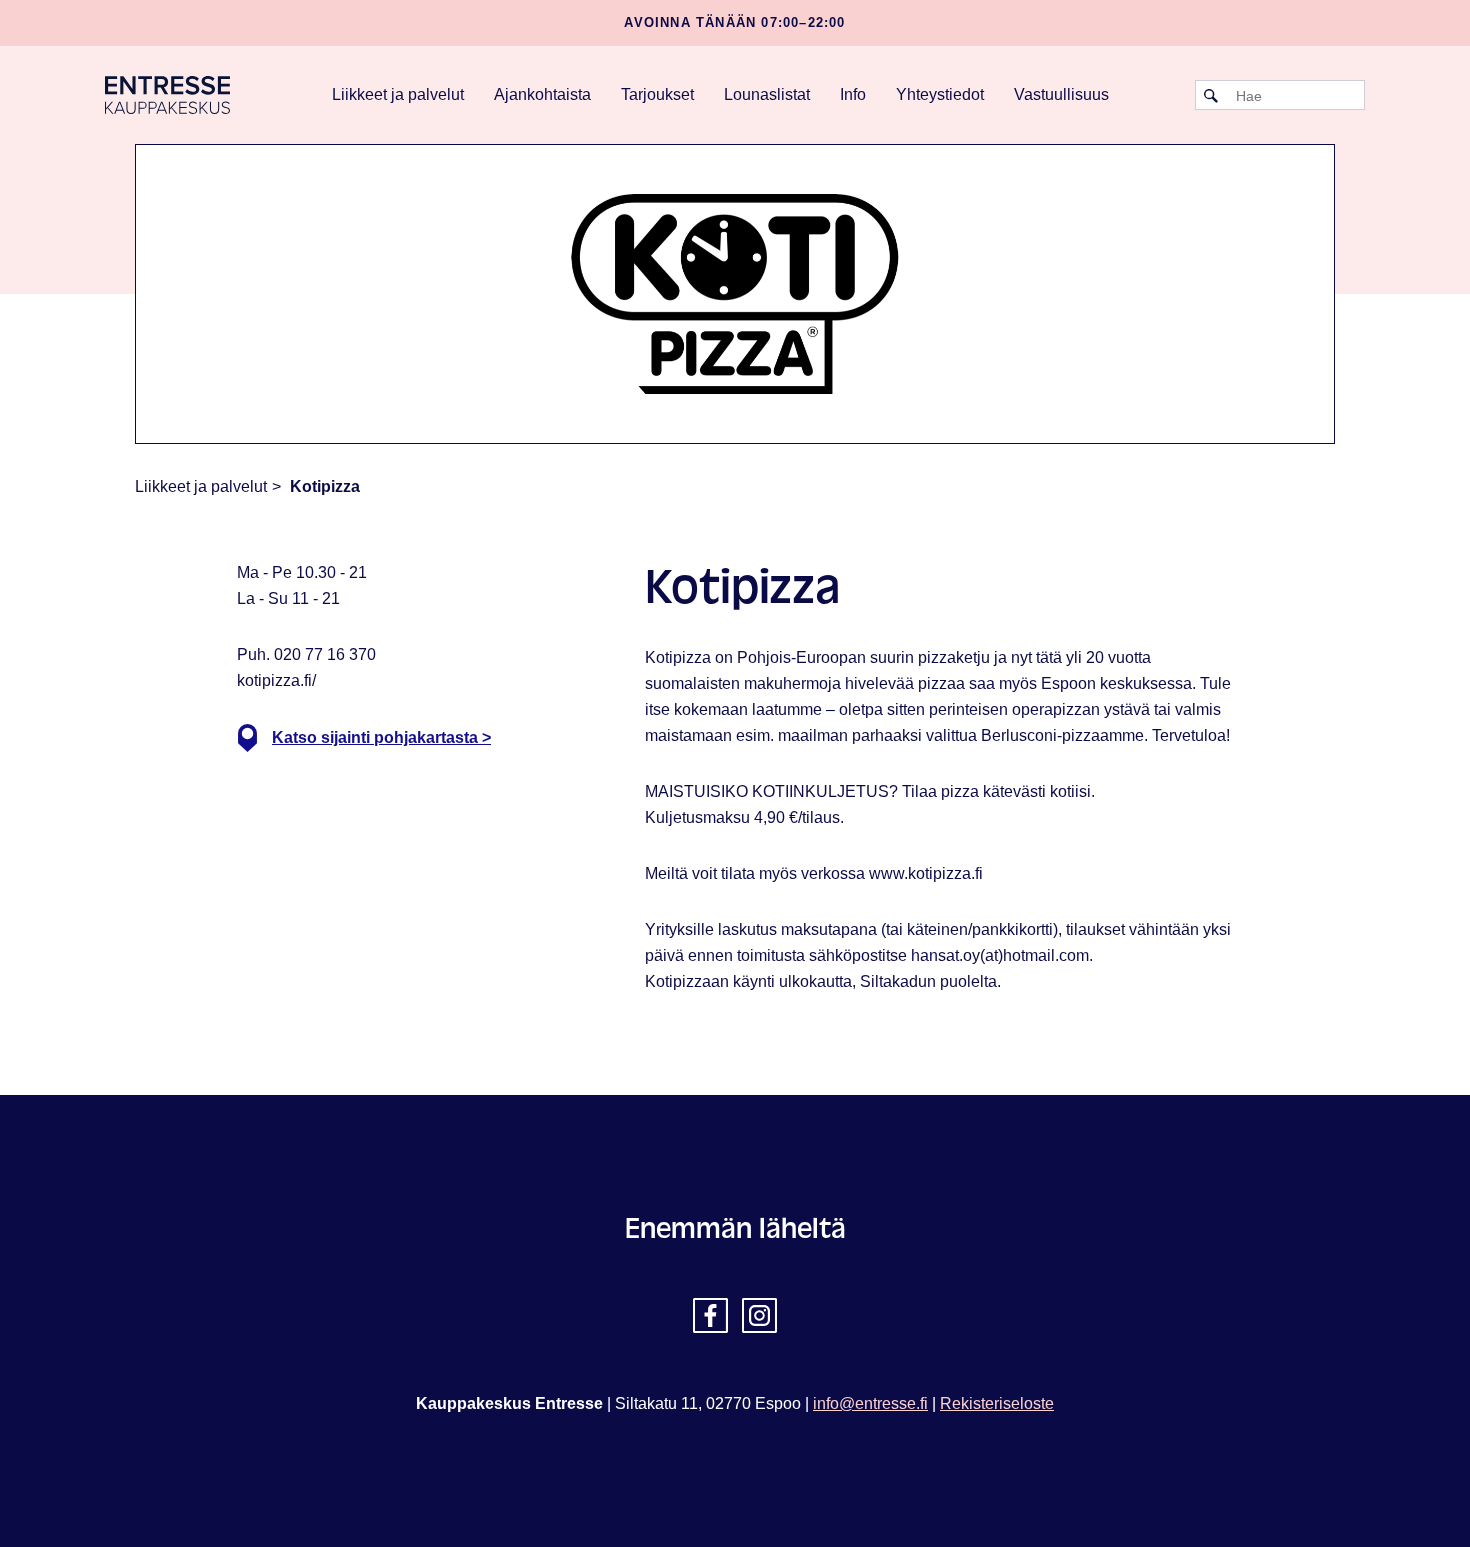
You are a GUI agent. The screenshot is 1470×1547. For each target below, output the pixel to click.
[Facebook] (710, 1315)
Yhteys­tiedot (940, 94)
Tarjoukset (657, 94)
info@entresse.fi (870, 1403)
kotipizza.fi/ (276, 680)
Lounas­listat (767, 94)
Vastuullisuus (1061, 94)
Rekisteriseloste (997, 1403)
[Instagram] (759, 1315)
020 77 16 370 (325, 654)
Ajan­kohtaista (542, 94)
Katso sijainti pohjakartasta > (381, 737)
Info (853, 94)
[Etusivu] (167, 94)
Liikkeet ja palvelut (398, 94)
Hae (1211, 96)
